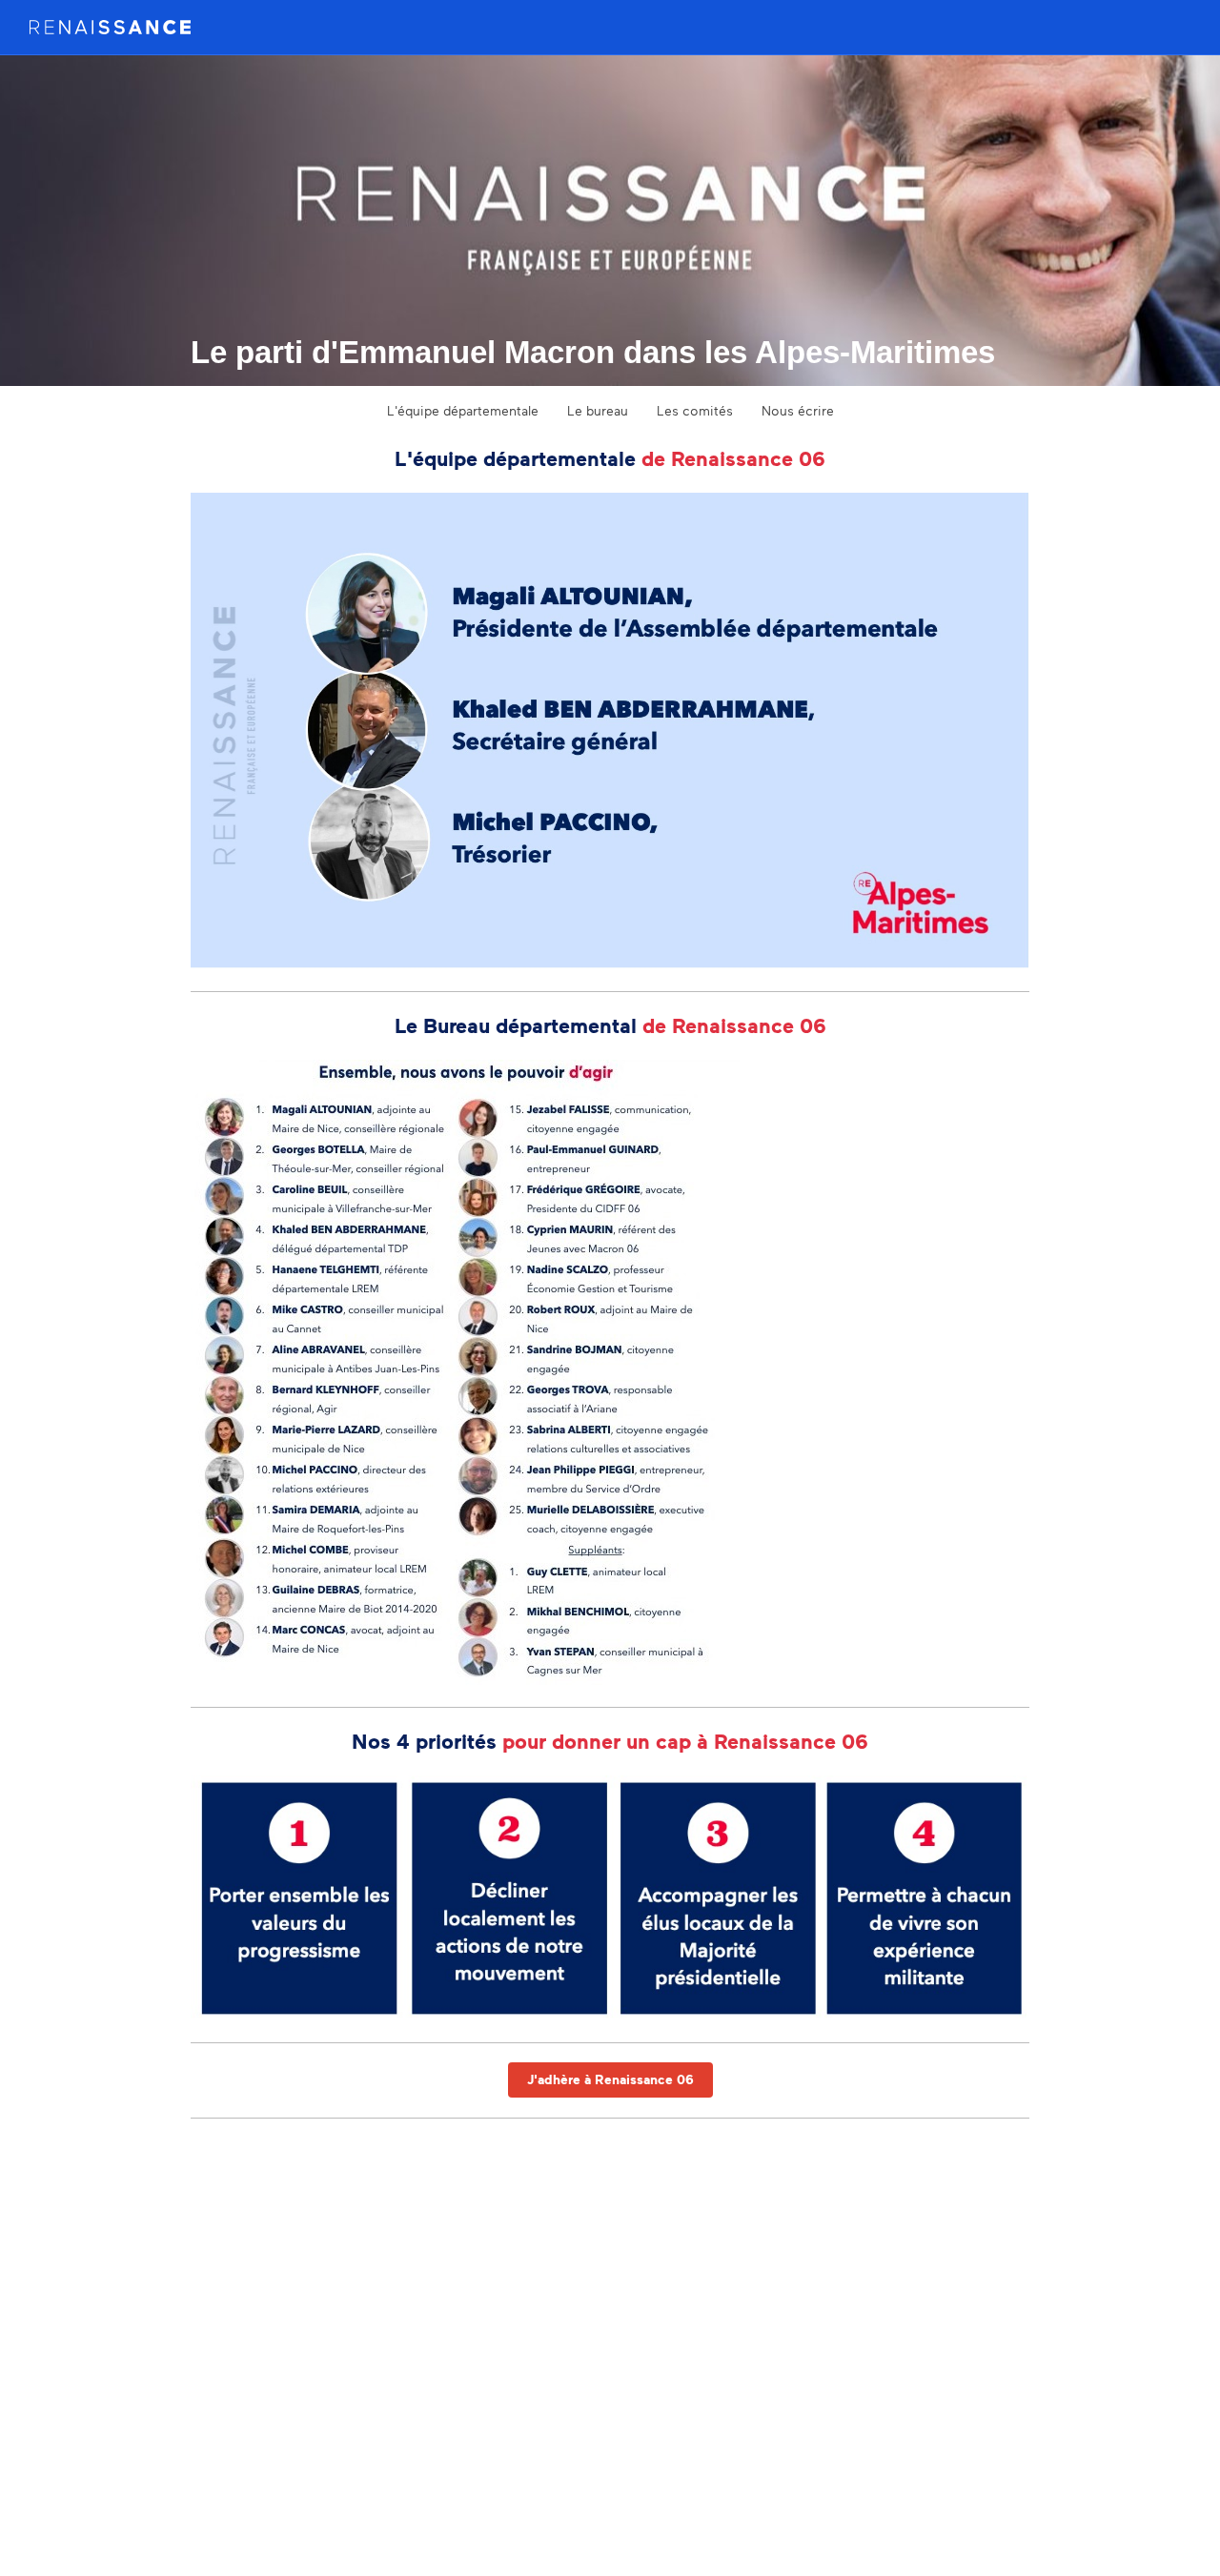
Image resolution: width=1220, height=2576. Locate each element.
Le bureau (598, 410)
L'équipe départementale (463, 410)
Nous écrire (798, 410)
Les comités (695, 410)
